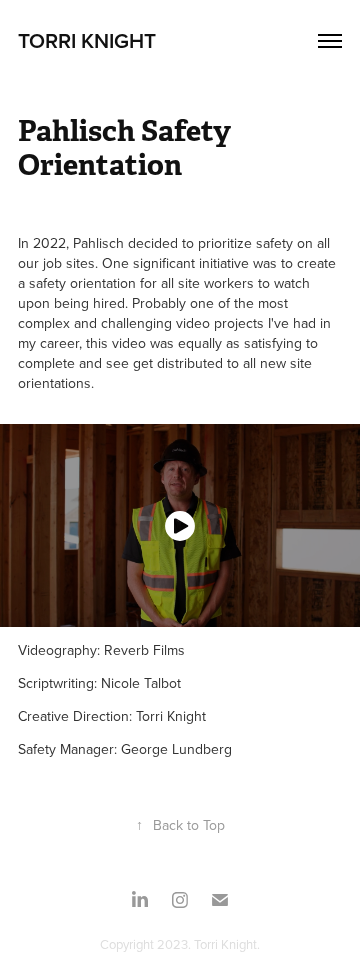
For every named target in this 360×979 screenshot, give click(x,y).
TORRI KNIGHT (87, 40)
